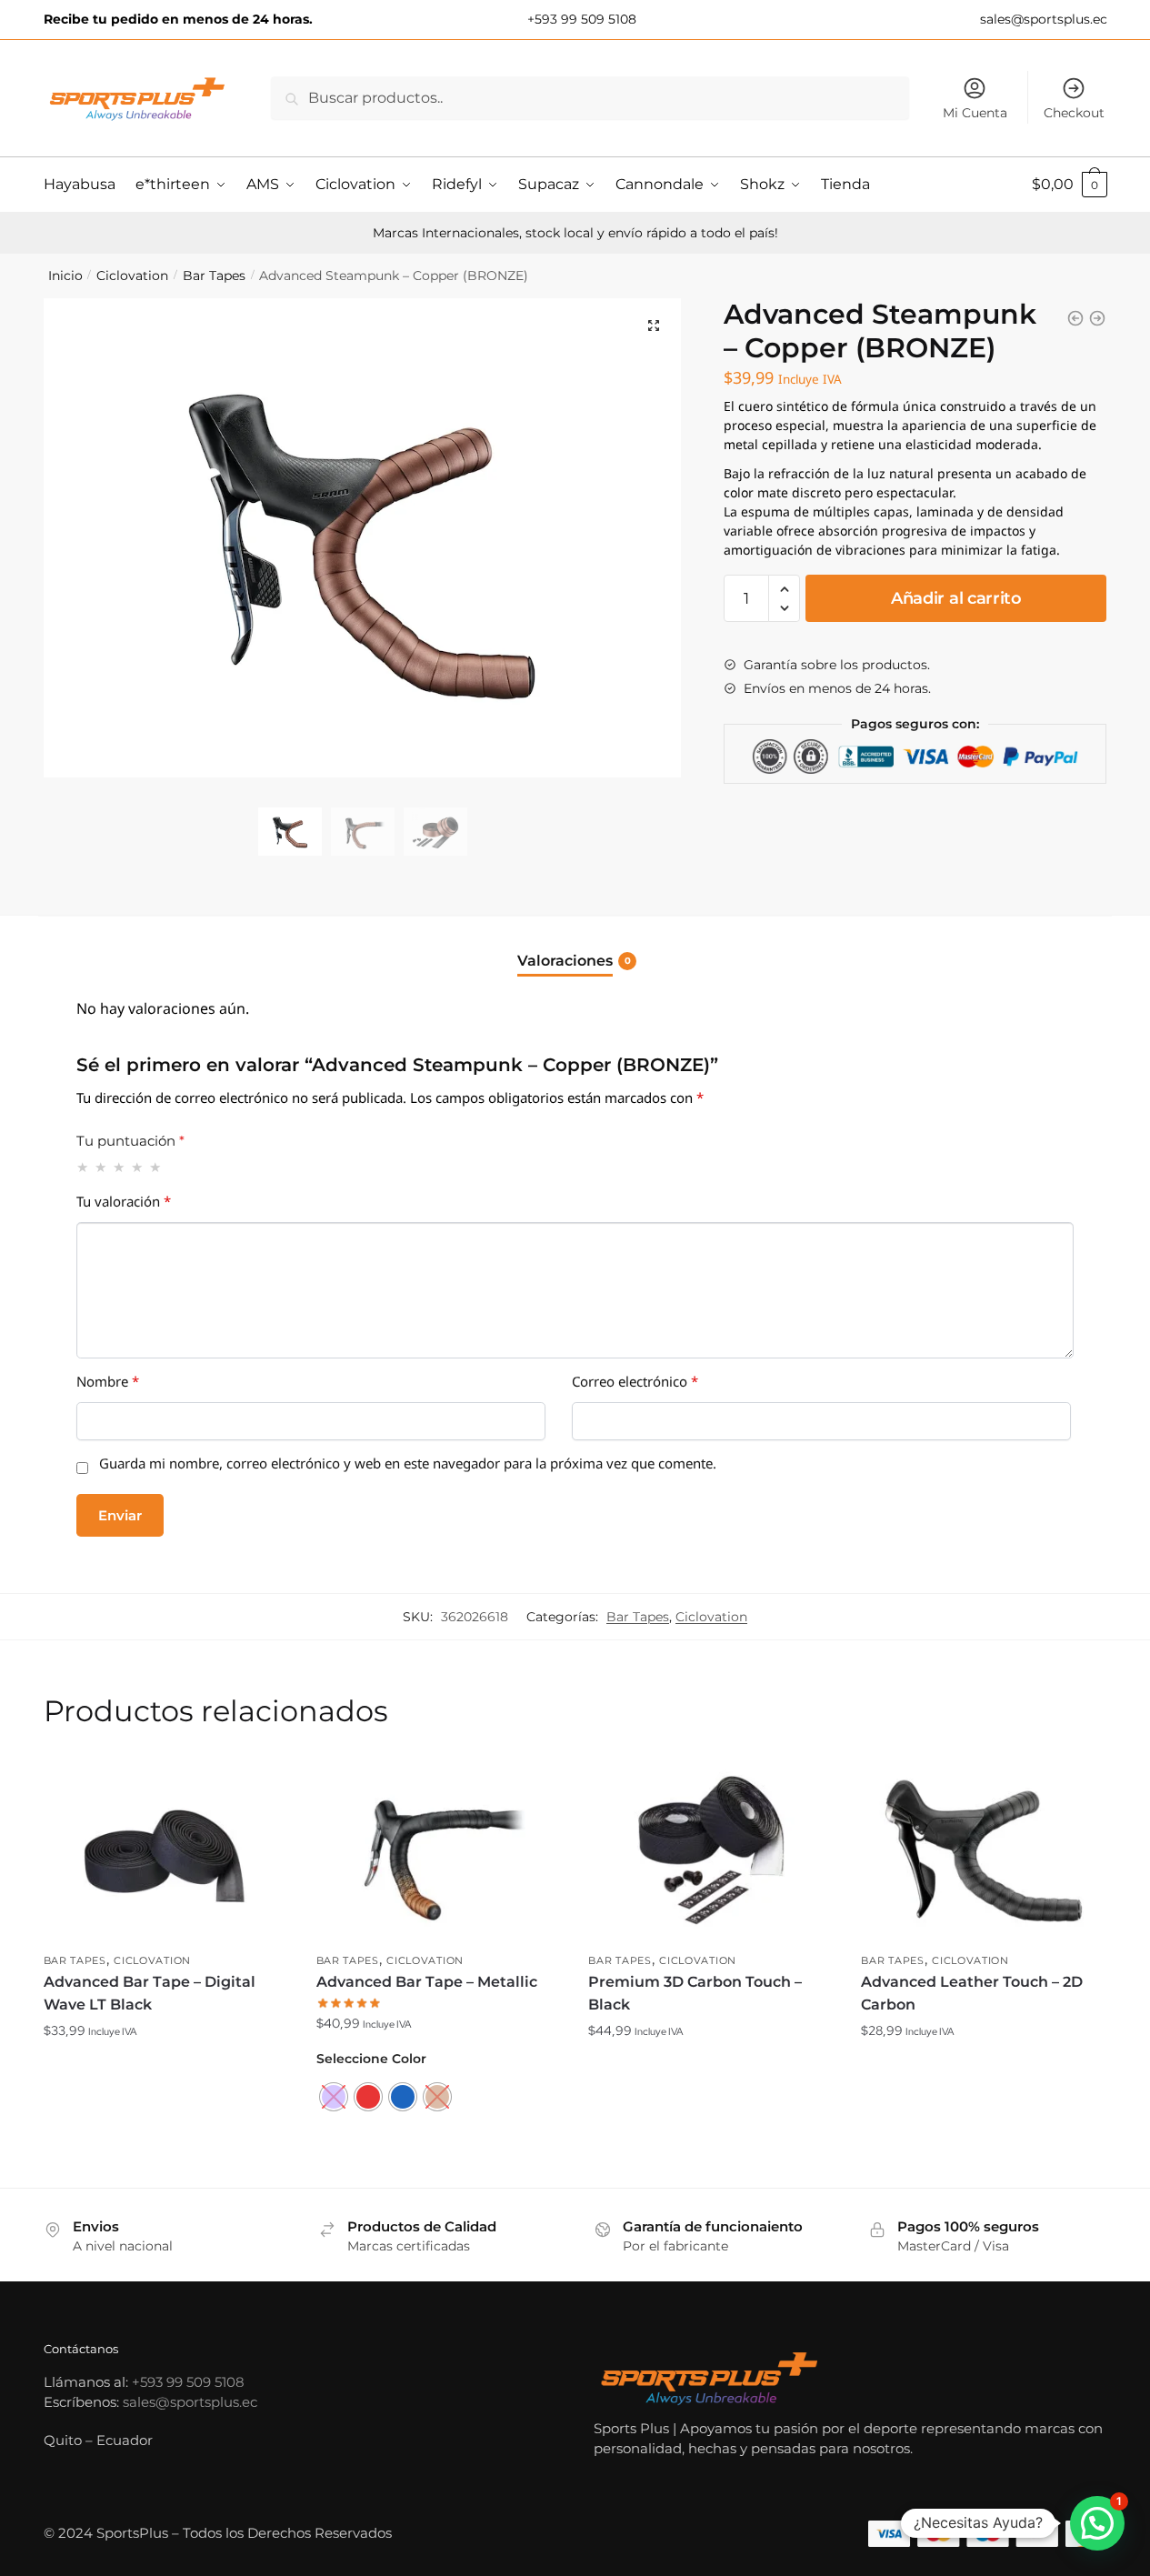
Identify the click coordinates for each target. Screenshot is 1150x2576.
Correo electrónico (635, 1385)
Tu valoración (124, 1205)
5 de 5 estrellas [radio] (156, 1167)
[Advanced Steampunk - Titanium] (1097, 318)
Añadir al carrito (956, 598)
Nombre (108, 1385)
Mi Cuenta (975, 113)
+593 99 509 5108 (580, 19)
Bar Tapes (214, 276)
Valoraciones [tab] (565, 961)
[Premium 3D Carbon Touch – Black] (711, 1850)
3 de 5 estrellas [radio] (120, 1167)
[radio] (334, 2097)
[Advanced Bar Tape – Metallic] (439, 1850)
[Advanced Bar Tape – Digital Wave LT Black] (166, 1850)
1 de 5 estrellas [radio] (83, 1167)
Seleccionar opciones (438, 2167)
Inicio (65, 276)
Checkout (1074, 113)
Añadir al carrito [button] (166, 2167)
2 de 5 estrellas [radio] (101, 1167)
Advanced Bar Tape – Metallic (427, 1982)
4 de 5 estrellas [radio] (138, 1167)
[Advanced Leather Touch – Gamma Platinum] (1075, 318)
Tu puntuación (130, 1141)
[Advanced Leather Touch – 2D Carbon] (984, 1850)
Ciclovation (132, 276)
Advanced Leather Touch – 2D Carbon (972, 1994)
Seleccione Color (371, 2059)
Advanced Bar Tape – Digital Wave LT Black (150, 1994)
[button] (654, 326)
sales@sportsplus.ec (1042, 19)
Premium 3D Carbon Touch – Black (695, 1994)
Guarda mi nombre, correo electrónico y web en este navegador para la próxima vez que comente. (408, 1467)
